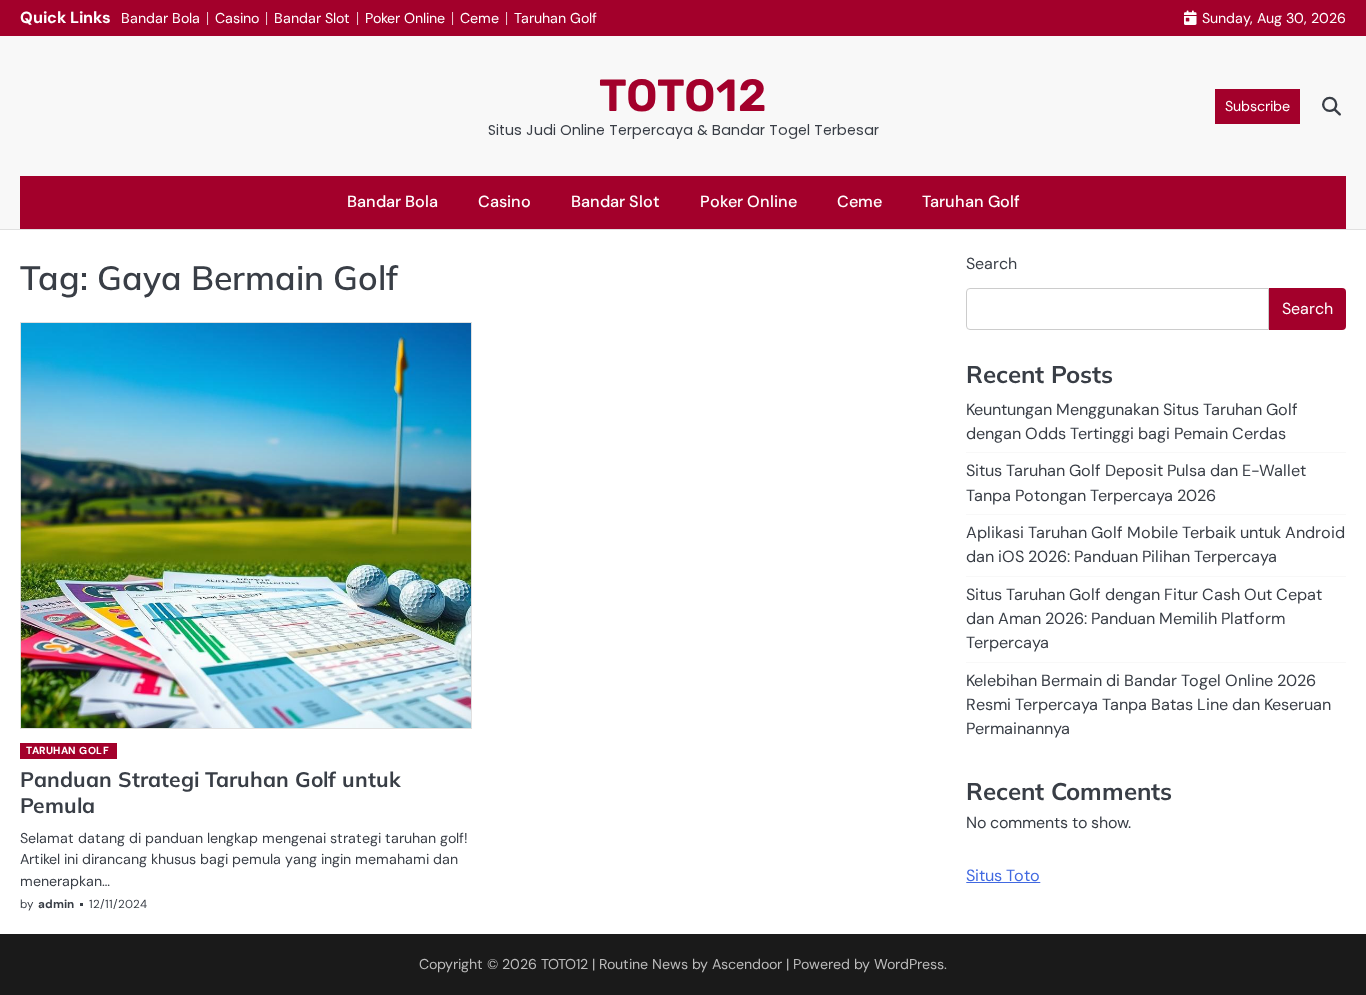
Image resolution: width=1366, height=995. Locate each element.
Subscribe (1257, 106)
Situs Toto (1003, 874)
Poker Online (405, 18)
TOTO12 (683, 95)
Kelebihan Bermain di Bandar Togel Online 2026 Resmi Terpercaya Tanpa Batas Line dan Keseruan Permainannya (1148, 704)
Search (991, 263)
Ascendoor (747, 964)
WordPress (909, 964)
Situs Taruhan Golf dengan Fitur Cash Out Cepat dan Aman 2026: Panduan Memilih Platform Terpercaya (1144, 618)
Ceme (479, 18)
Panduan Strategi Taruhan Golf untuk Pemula (210, 791)
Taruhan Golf (555, 18)
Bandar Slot (312, 18)
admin (56, 904)
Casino (237, 18)
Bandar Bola (160, 18)
